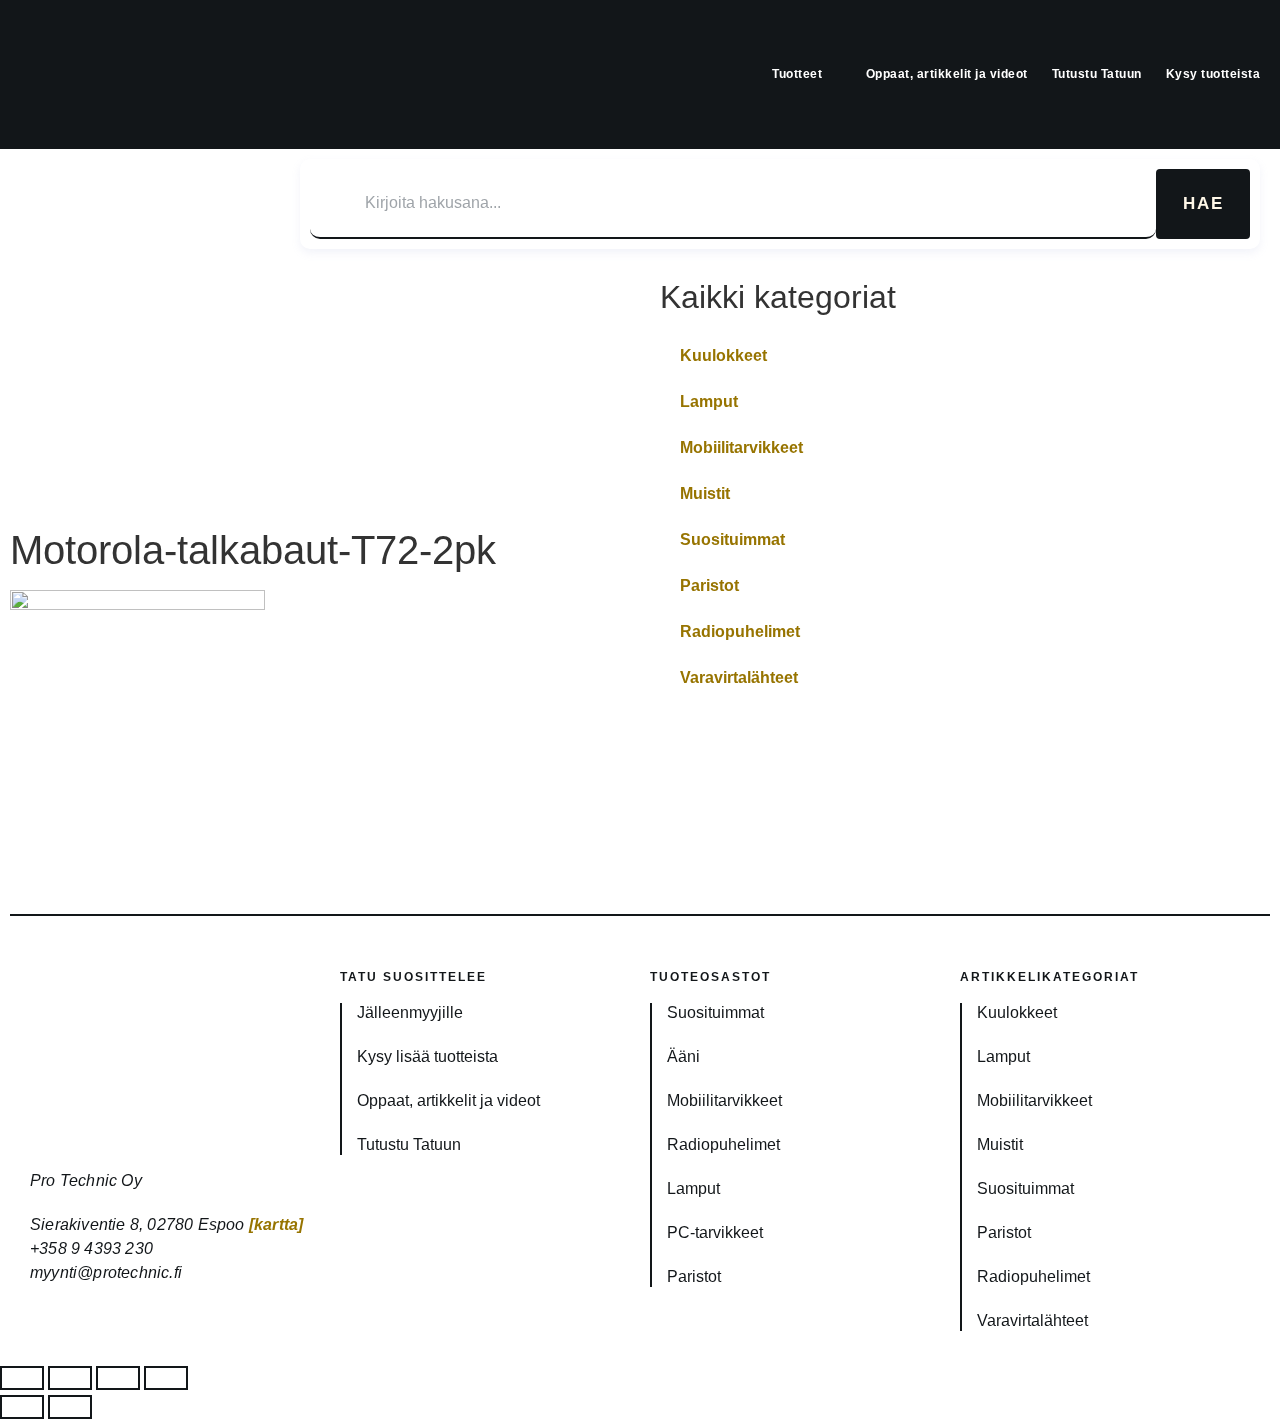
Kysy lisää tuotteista (427, 1056)
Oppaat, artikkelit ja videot (947, 74)
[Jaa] (118, 1378)
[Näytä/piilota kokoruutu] (70, 1378)
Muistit (705, 493)
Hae (1203, 203)
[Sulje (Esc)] (166, 1378)
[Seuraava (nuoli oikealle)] (70, 1407)
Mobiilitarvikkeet (741, 447)
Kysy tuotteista (1213, 74)
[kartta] (276, 1224)
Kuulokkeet (723, 355)
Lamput (709, 401)
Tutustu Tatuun (1097, 74)
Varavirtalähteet (739, 677)
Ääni (683, 1056)
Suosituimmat (732, 539)
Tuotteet (797, 74)
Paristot (709, 585)
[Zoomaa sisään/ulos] (22, 1378)
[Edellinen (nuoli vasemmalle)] (22, 1407)
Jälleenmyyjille (410, 1012)
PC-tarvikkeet (715, 1232)
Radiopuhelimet (740, 631)
